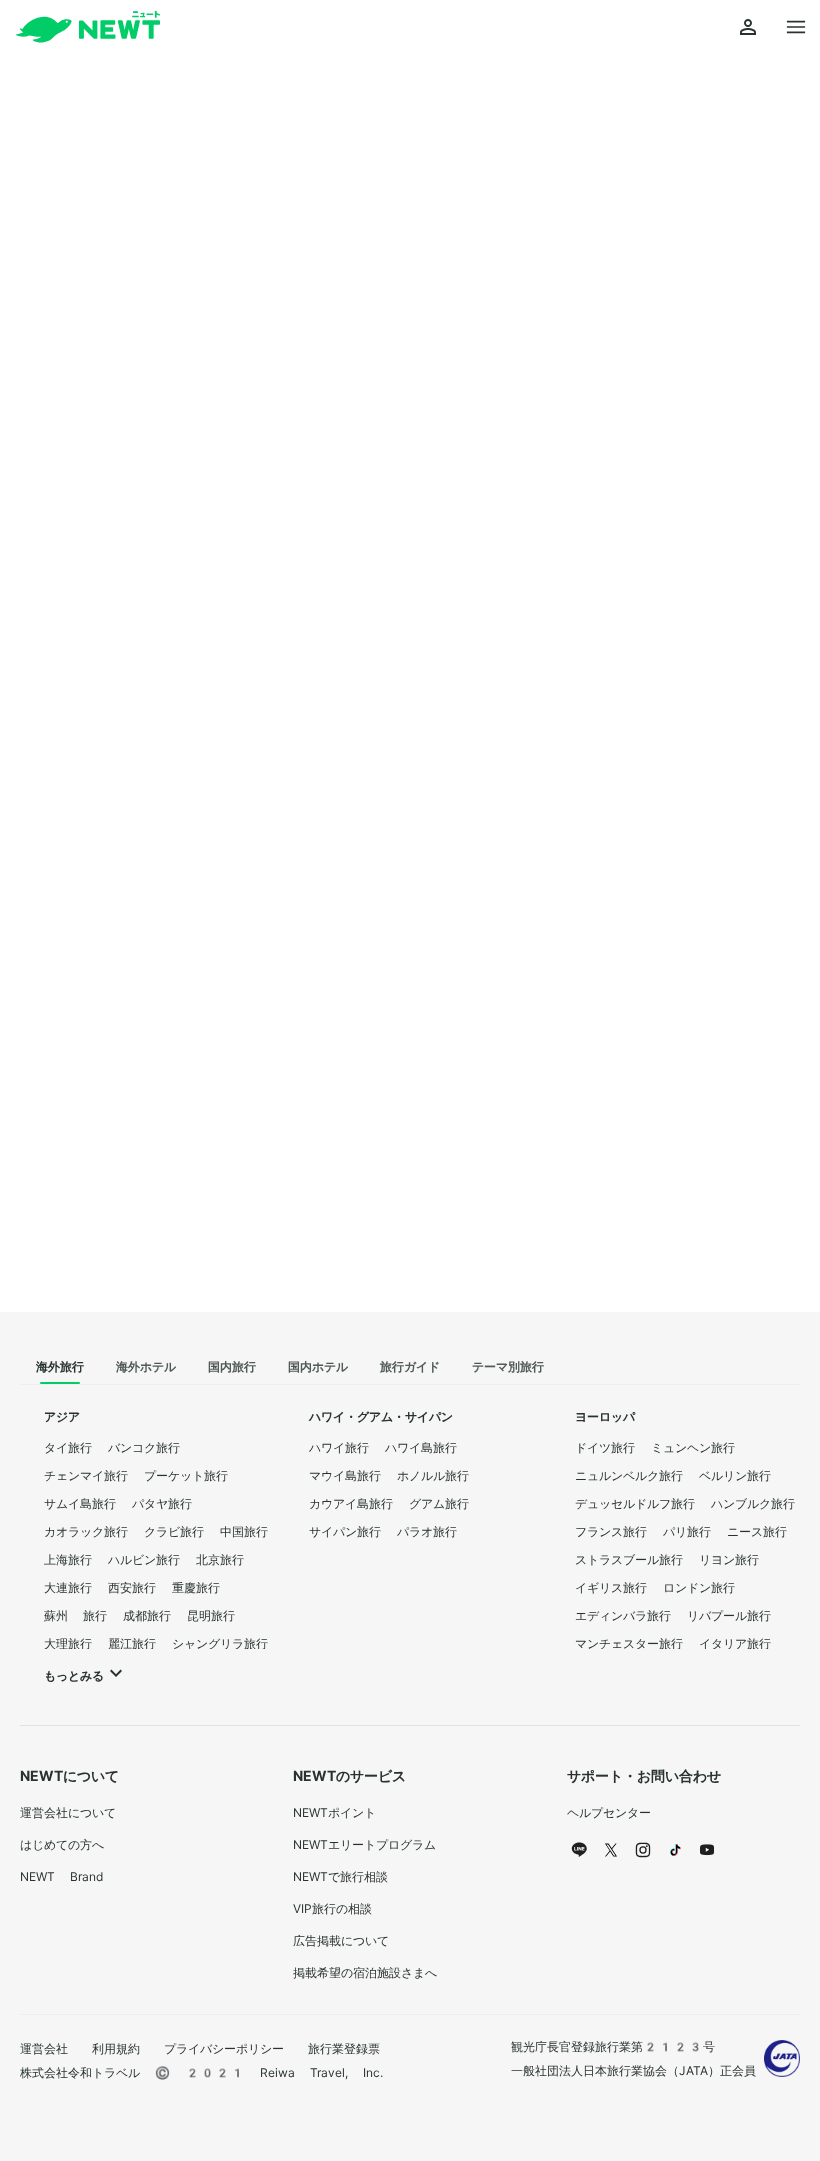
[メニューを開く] (796, 28)
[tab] (60, 1368)
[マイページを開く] (748, 28)
